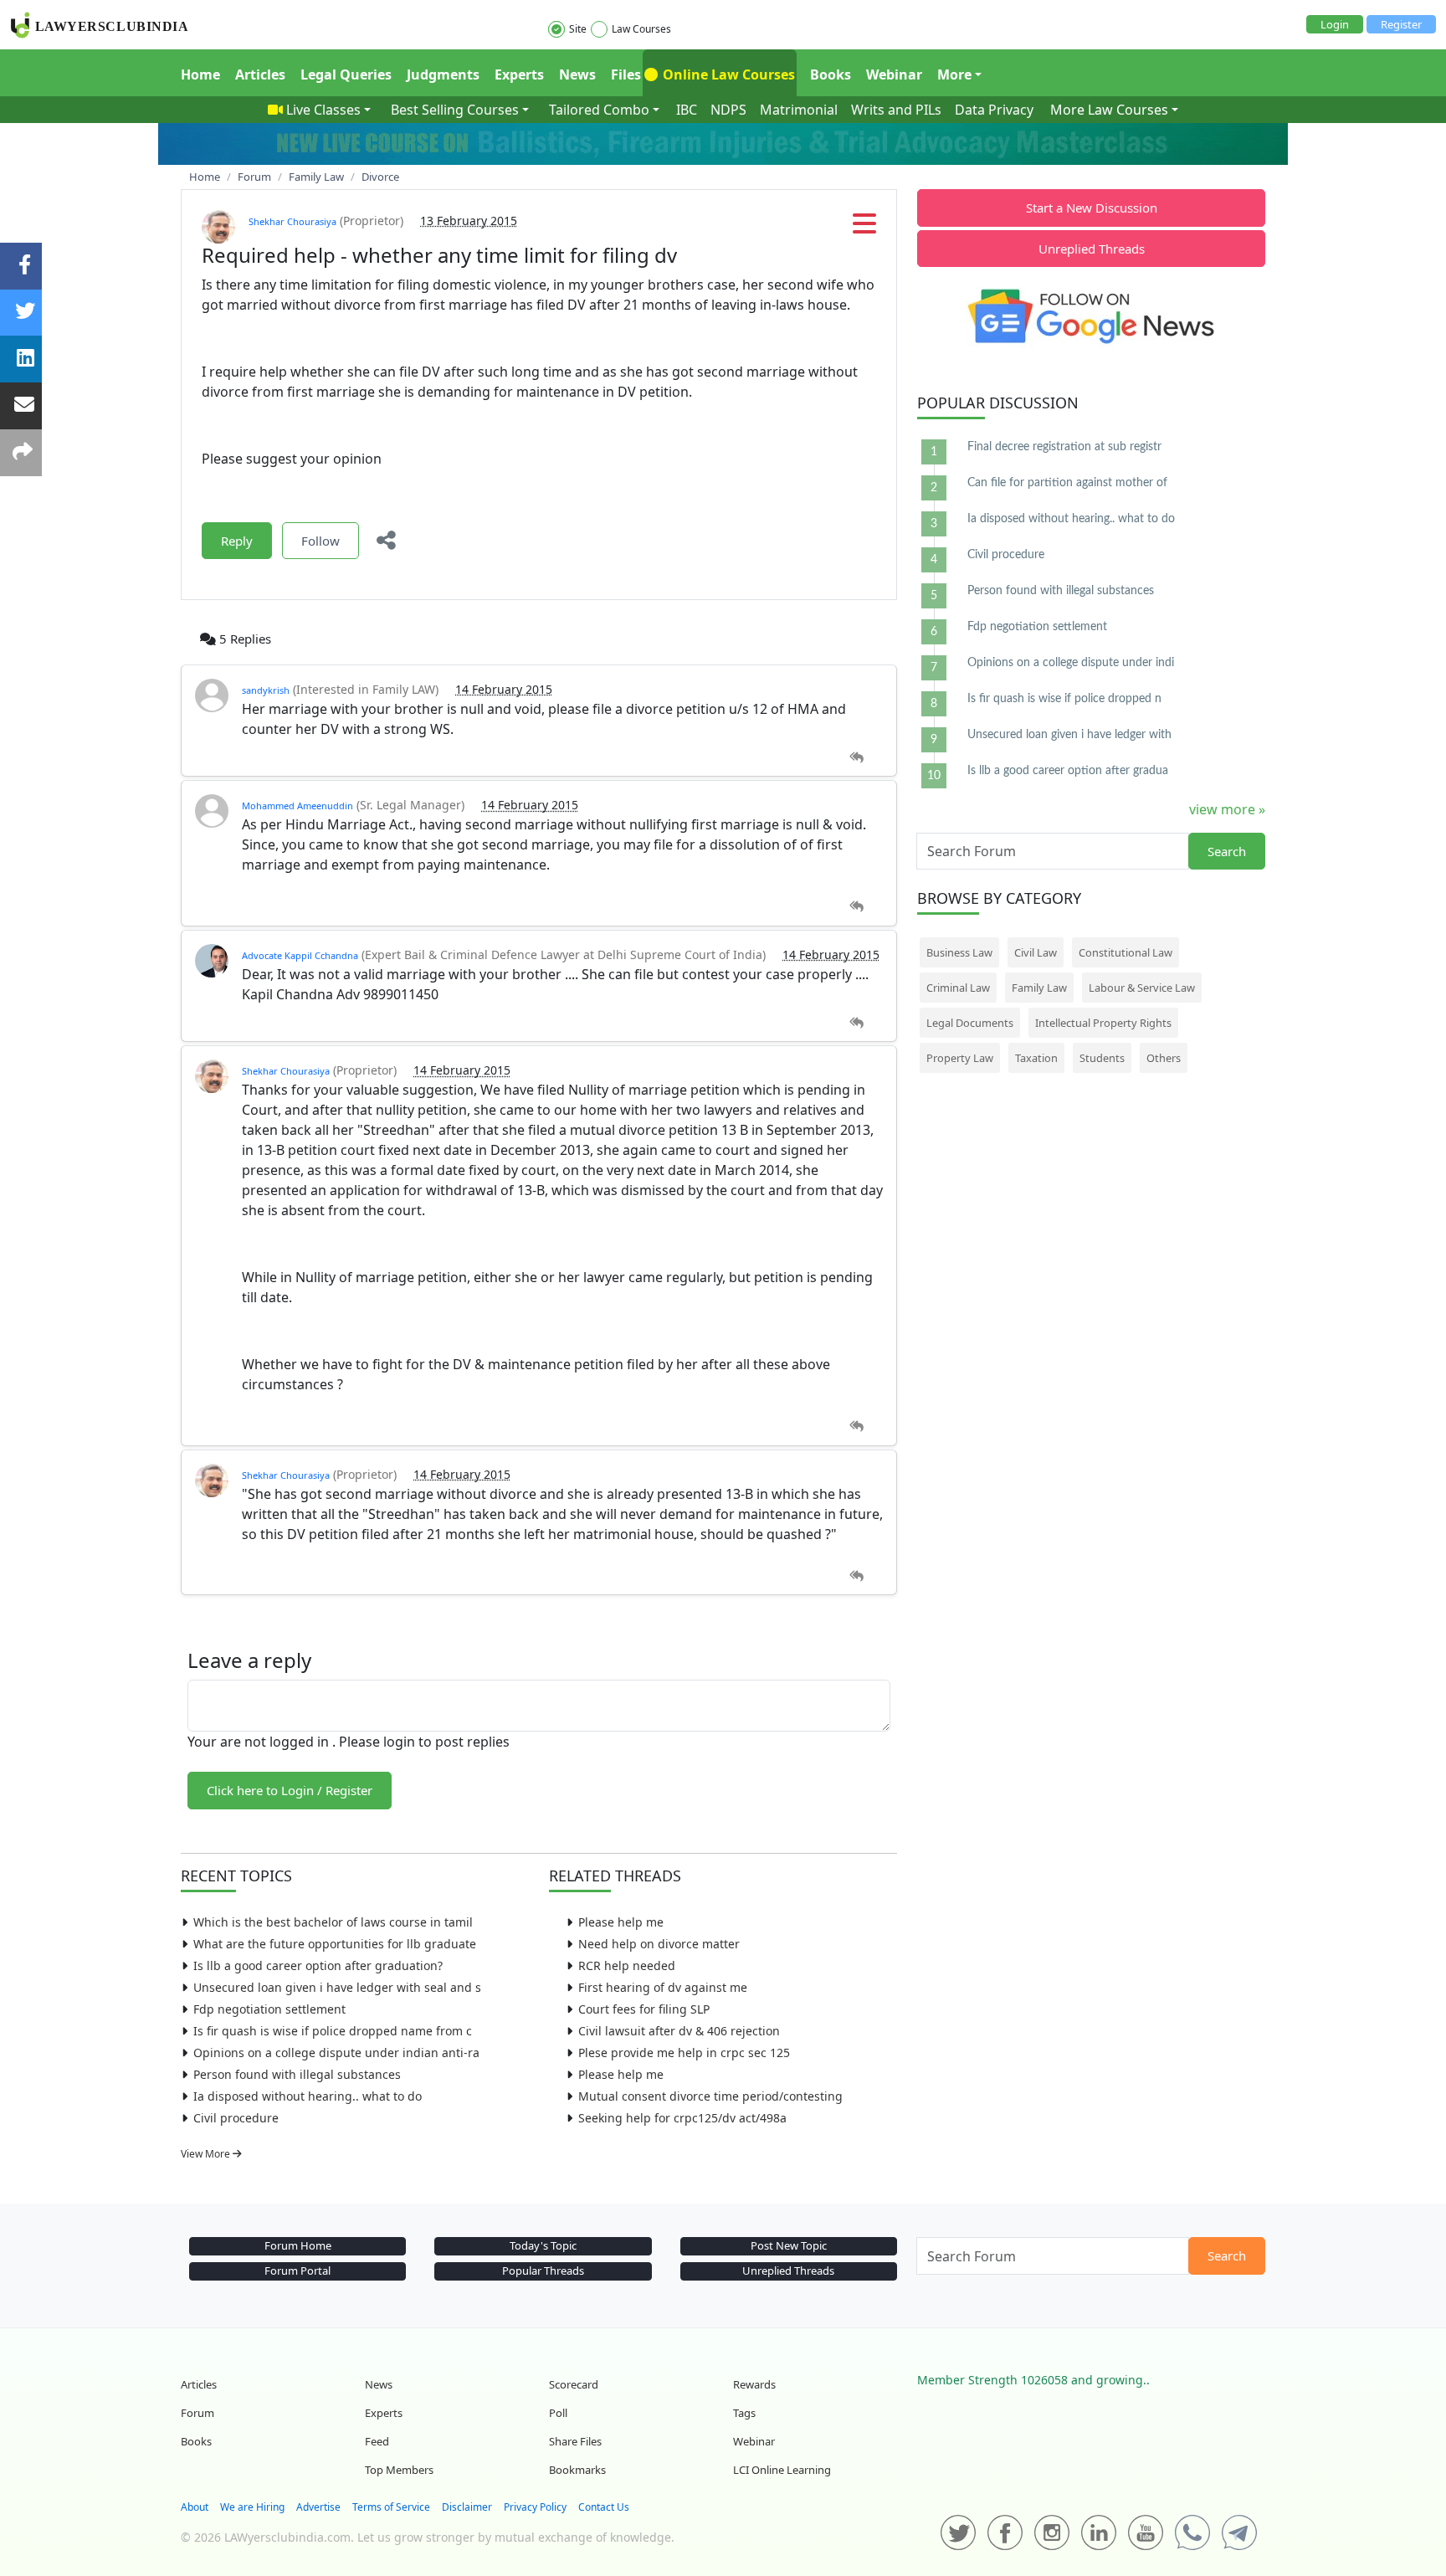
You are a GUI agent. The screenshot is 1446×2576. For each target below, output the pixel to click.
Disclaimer (467, 2507)
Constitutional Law (1126, 952)
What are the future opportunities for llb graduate (335, 1944)
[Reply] (856, 758)
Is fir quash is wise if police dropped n (1064, 699)
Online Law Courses (727, 74)
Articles (260, 74)
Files (626, 74)
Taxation (1036, 1058)
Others (1164, 1058)
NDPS (728, 110)
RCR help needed (627, 1965)
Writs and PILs (896, 110)
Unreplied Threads (1092, 249)
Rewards (754, 2384)
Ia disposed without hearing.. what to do (308, 2096)
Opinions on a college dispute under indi (1071, 663)
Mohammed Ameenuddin (297, 806)
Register (1401, 24)
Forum (197, 2413)
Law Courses (641, 29)
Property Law (960, 1058)
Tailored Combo (599, 110)
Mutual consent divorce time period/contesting (710, 2096)
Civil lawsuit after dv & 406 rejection (679, 2031)
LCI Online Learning (782, 2470)
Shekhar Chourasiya (292, 221)
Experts (519, 74)
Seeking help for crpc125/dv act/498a (682, 2118)
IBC (687, 110)
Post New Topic (789, 2245)
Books (831, 74)
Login (1335, 24)
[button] (864, 228)
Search (1227, 851)
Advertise (318, 2507)
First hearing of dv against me (663, 1987)
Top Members (399, 2470)
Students (1102, 1058)
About (195, 2507)
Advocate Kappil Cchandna (300, 955)
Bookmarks (577, 2470)
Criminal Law (958, 988)
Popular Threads (543, 2271)
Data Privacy (994, 110)
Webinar (894, 74)
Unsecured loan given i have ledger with (1069, 735)
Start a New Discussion (1092, 208)
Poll (558, 2413)
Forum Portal (297, 2271)
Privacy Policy (535, 2507)
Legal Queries (346, 74)
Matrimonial (799, 110)
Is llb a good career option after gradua (1068, 771)
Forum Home (298, 2245)
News (577, 74)
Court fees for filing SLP (644, 2009)
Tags (744, 2413)
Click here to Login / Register (290, 1790)
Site (578, 29)
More (954, 74)
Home (200, 74)
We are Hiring (252, 2507)
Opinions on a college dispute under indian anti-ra (336, 2053)
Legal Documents (970, 1023)
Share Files (575, 2441)
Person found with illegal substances (297, 2074)
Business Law (959, 952)
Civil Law (1036, 952)
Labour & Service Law (1142, 988)
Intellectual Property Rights (1103, 1023)
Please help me (621, 1922)
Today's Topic (543, 2245)
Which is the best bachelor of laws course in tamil (333, 1922)
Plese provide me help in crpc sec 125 (684, 2053)
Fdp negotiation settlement (269, 2009)
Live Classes (323, 110)
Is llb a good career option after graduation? (318, 1965)
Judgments (443, 74)
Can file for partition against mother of (1067, 483)
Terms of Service (391, 2507)
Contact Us (604, 2507)
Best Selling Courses (455, 110)
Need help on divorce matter (659, 1944)
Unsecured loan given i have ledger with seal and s (337, 1987)
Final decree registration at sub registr (1064, 447)
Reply (237, 541)
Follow (320, 541)
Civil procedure (236, 2118)
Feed (377, 2441)
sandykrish (266, 690)
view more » (1227, 809)
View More (207, 2154)
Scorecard (574, 2384)
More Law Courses (1109, 110)
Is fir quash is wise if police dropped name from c (333, 2031)
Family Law (1039, 988)
